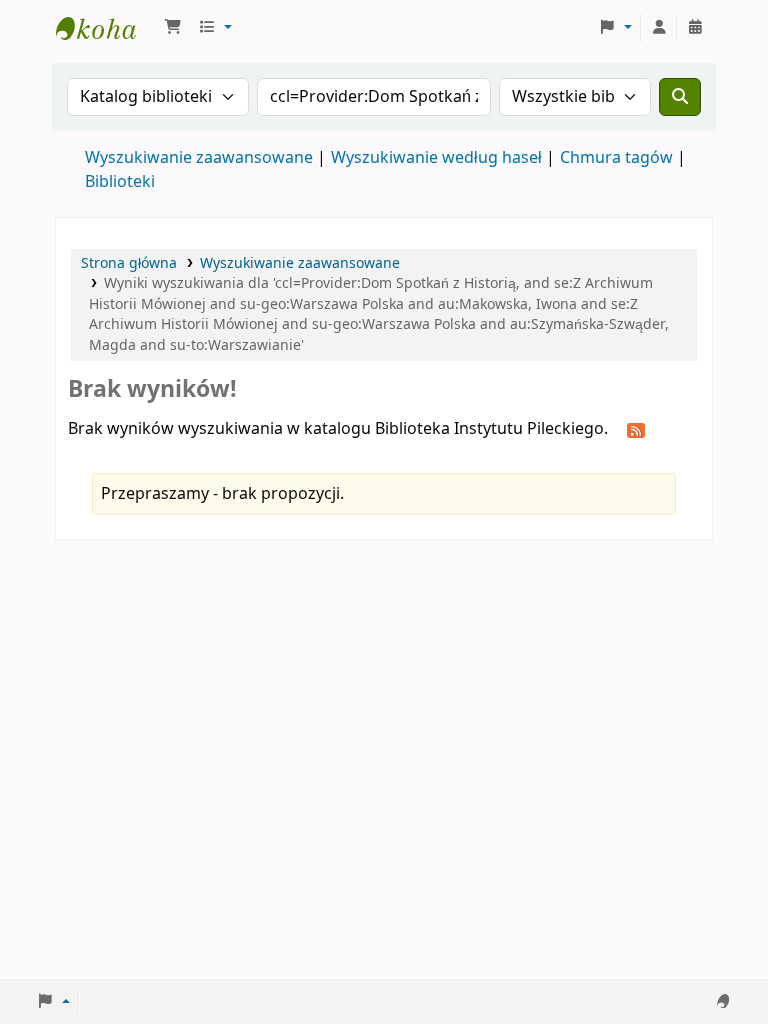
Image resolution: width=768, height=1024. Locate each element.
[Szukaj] (680, 97)
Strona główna (129, 263)
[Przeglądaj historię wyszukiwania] (695, 28)
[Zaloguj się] (659, 28)
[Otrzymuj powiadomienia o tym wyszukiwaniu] (636, 430)
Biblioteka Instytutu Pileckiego (106, 28)
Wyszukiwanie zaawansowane (199, 158)
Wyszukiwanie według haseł (436, 158)
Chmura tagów (616, 158)
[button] (173, 28)
